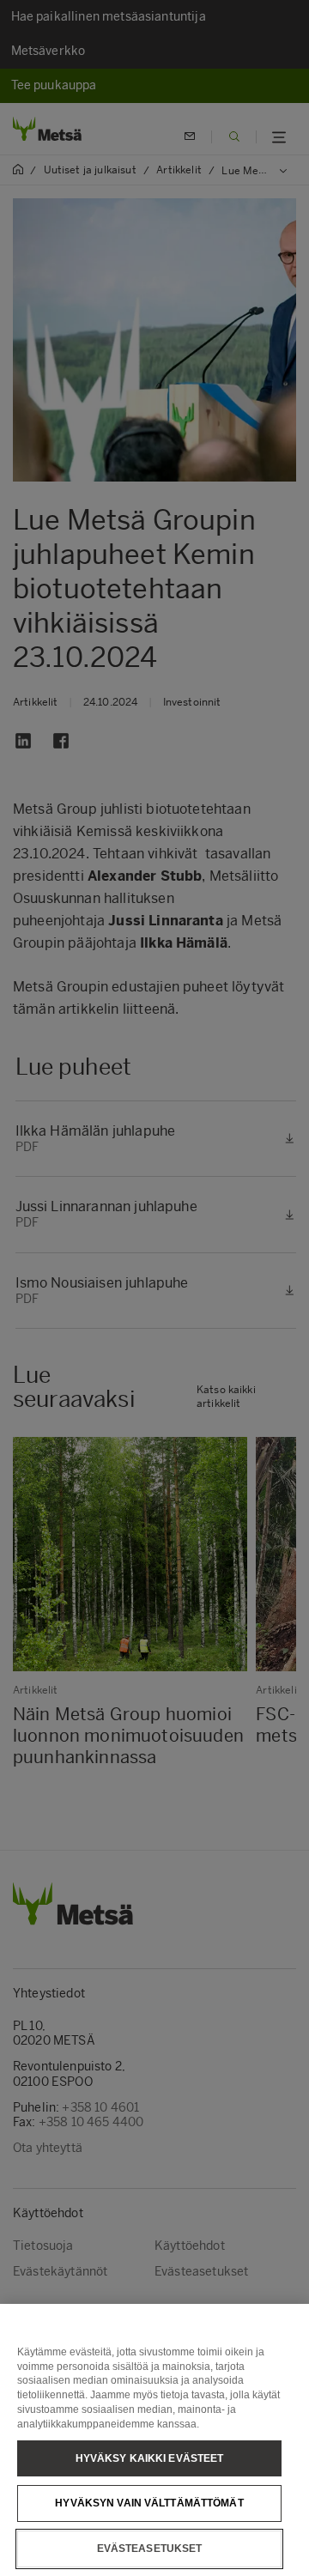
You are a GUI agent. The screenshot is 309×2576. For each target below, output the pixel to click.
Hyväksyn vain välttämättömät (149, 2503)
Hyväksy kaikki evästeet (150, 2458)
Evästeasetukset (150, 2549)
